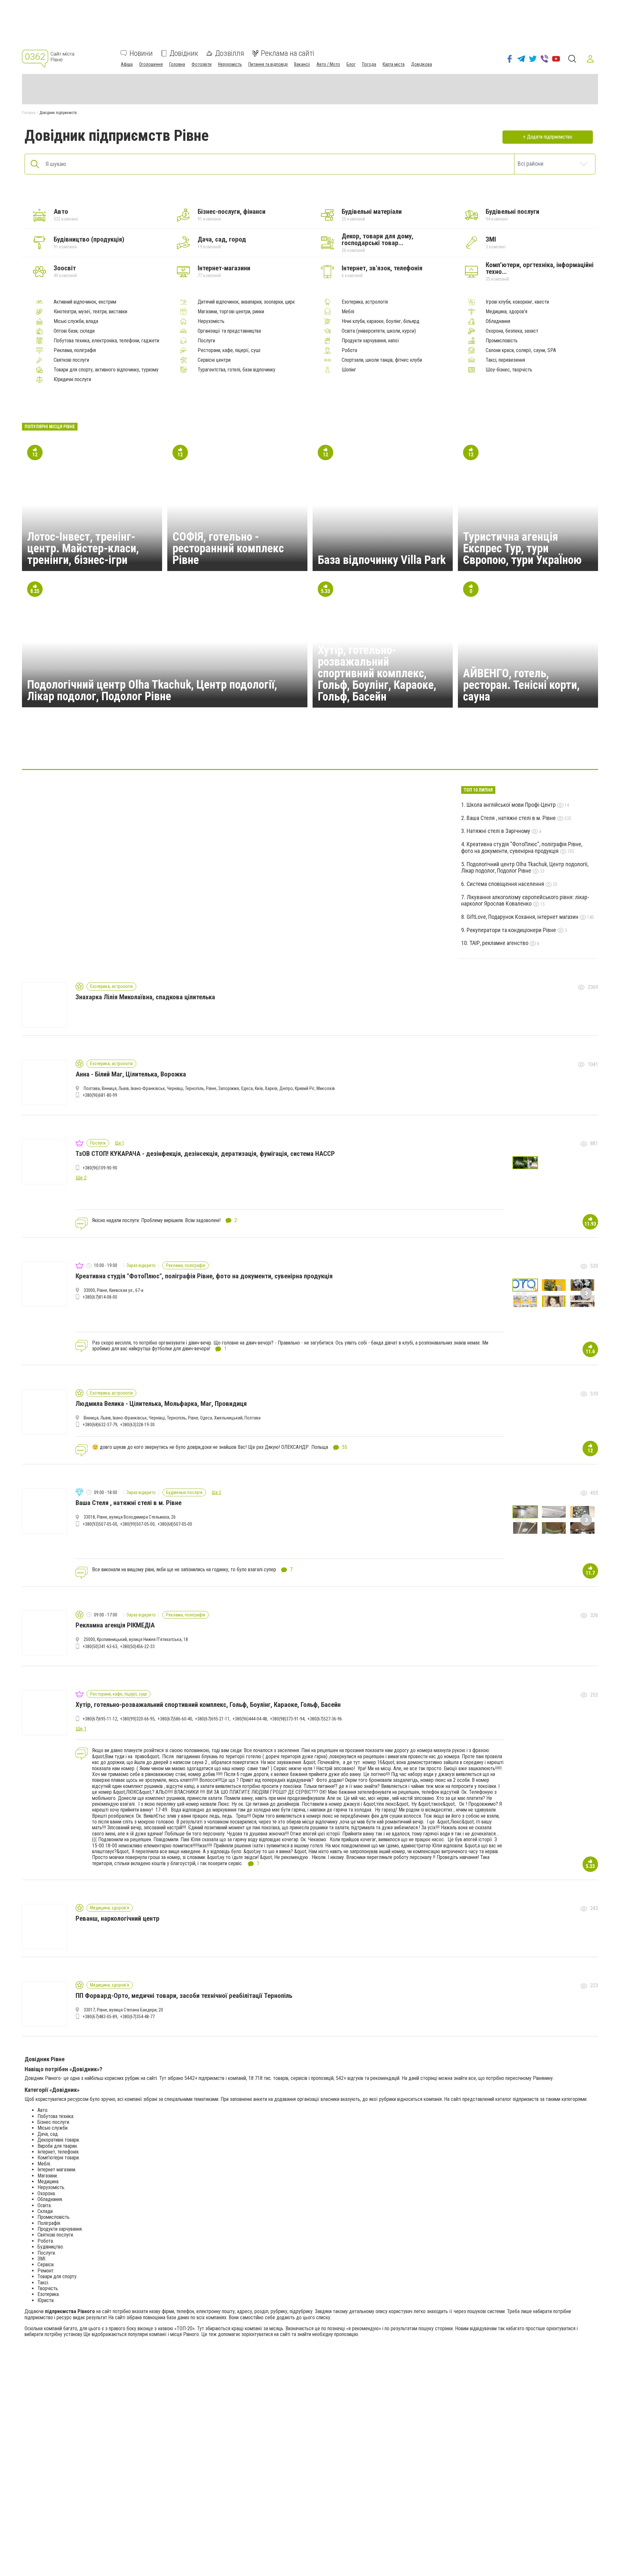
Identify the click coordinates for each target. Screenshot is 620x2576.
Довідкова (422, 64)
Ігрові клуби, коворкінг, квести (517, 302)
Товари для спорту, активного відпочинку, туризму (106, 370)
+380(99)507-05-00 (137, 1524)
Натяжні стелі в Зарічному (499, 831)
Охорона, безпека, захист (512, 331)
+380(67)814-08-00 (100, 1297)
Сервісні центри (214, 360)
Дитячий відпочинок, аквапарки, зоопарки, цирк (246, 302)
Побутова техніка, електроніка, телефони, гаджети (106, 341)
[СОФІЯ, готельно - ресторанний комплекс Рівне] (248, 750)
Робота (349, 350)
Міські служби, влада (76, 321)
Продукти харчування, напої (370, 341)
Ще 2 (217, 1492)
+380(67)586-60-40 (175, 1719)
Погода (369, 64)
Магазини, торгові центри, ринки (231, 312)
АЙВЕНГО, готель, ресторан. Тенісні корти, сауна (521, 685)
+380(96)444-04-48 (250, 1719)
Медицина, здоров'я (506, 312)
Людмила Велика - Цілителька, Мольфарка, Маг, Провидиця (161, 1404)
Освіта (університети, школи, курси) (379, 331)
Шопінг (349, 370)
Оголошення (151, 64)
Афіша (127, 64)
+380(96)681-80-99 (100, 1095)
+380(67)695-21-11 (212, 1719)
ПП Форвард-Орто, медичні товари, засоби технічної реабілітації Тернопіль (184, 1996)
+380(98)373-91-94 (287, 1719)
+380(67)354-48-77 (137, 2017)
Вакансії (302, 64)
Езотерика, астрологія (365, 302)
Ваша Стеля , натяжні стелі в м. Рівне (512, 818)
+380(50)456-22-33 (137, 1646)
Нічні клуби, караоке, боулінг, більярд (381, 321)
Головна (177, 64)
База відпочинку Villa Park (382, 560)
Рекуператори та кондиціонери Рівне (512, 930)
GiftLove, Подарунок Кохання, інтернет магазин (523, 917)
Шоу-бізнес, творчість (509, 370)
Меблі (348, 312)
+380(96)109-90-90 (100, 1168)
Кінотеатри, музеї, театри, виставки (90, 312)
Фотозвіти (201, 64)
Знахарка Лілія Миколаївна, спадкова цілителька (145, 997)
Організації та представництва (229, 331)
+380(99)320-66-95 (137, 1719)
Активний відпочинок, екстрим (85, 302)
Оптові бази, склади (74, 331)
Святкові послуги (71, 360)
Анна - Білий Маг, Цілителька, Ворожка (131, 1074)
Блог (351, 64)
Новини (141, 53)
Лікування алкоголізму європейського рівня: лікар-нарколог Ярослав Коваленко (525, 900)
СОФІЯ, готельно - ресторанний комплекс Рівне (228, 548)
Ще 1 (120, 1143)
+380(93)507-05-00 (100, 1524)
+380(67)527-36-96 (325, 1719)
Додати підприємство (550, 137)
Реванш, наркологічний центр (118, 1918)
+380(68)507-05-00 (175, 1524)
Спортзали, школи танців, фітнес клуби (382, 360)
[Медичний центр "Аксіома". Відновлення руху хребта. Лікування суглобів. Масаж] (310, 750)
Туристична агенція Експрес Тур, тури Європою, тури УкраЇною (522, 548)
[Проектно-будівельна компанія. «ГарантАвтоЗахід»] (434, 750)
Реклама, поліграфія (75, 350)
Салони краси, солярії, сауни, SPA (521, 350)
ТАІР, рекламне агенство (500, 943)
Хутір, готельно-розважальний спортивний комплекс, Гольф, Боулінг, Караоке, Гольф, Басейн (377, 673)
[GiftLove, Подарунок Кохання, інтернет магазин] (186, 750)
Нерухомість (230, 64)
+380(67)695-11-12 (100, 1719)
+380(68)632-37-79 (100, 1425)
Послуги (206, 341)
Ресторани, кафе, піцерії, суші (229, 350)
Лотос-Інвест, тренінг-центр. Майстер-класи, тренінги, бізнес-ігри (83, 548)
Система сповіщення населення (506, 884)
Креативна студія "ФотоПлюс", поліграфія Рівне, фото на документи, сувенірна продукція (522, 847)
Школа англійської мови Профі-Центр (512, 805)
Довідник (184, 53)
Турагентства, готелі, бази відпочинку (237, 370)
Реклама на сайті (288, 53)
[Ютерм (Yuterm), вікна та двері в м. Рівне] (372, 750)
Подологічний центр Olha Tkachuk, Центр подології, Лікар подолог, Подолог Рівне (152, 691)
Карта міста (394, 64)
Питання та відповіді (268, 64)
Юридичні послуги (72, 379)
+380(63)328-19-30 (137, 1425)
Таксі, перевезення (505, 360)
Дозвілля (230, 53)
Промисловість (502, 341)
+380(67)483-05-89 (100, 2017)
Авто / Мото (328, 64)
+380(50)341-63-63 (100, 1646)
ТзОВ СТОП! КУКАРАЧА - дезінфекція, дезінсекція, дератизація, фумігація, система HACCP (205, 1154)
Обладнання (498, 321)
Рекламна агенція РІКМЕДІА (115, 1625)
